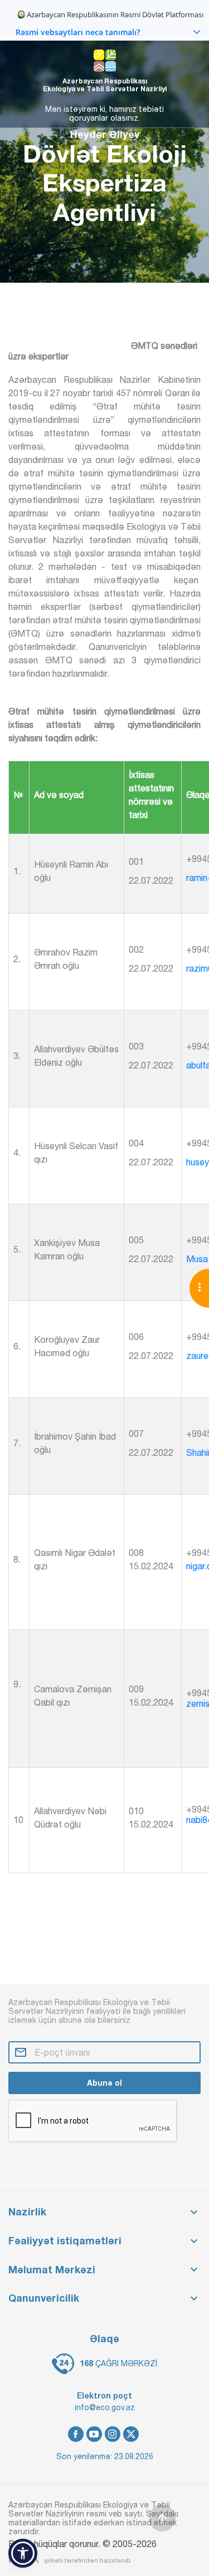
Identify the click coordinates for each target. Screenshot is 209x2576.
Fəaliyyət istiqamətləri (65, 2241)
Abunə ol (104, 2083)
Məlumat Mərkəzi (52, 2270)
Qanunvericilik (44, 2298)
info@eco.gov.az (105, 2407)
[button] (23, 2553)
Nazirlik (27, 2212)
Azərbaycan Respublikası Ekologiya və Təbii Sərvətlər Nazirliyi (105, 85)
